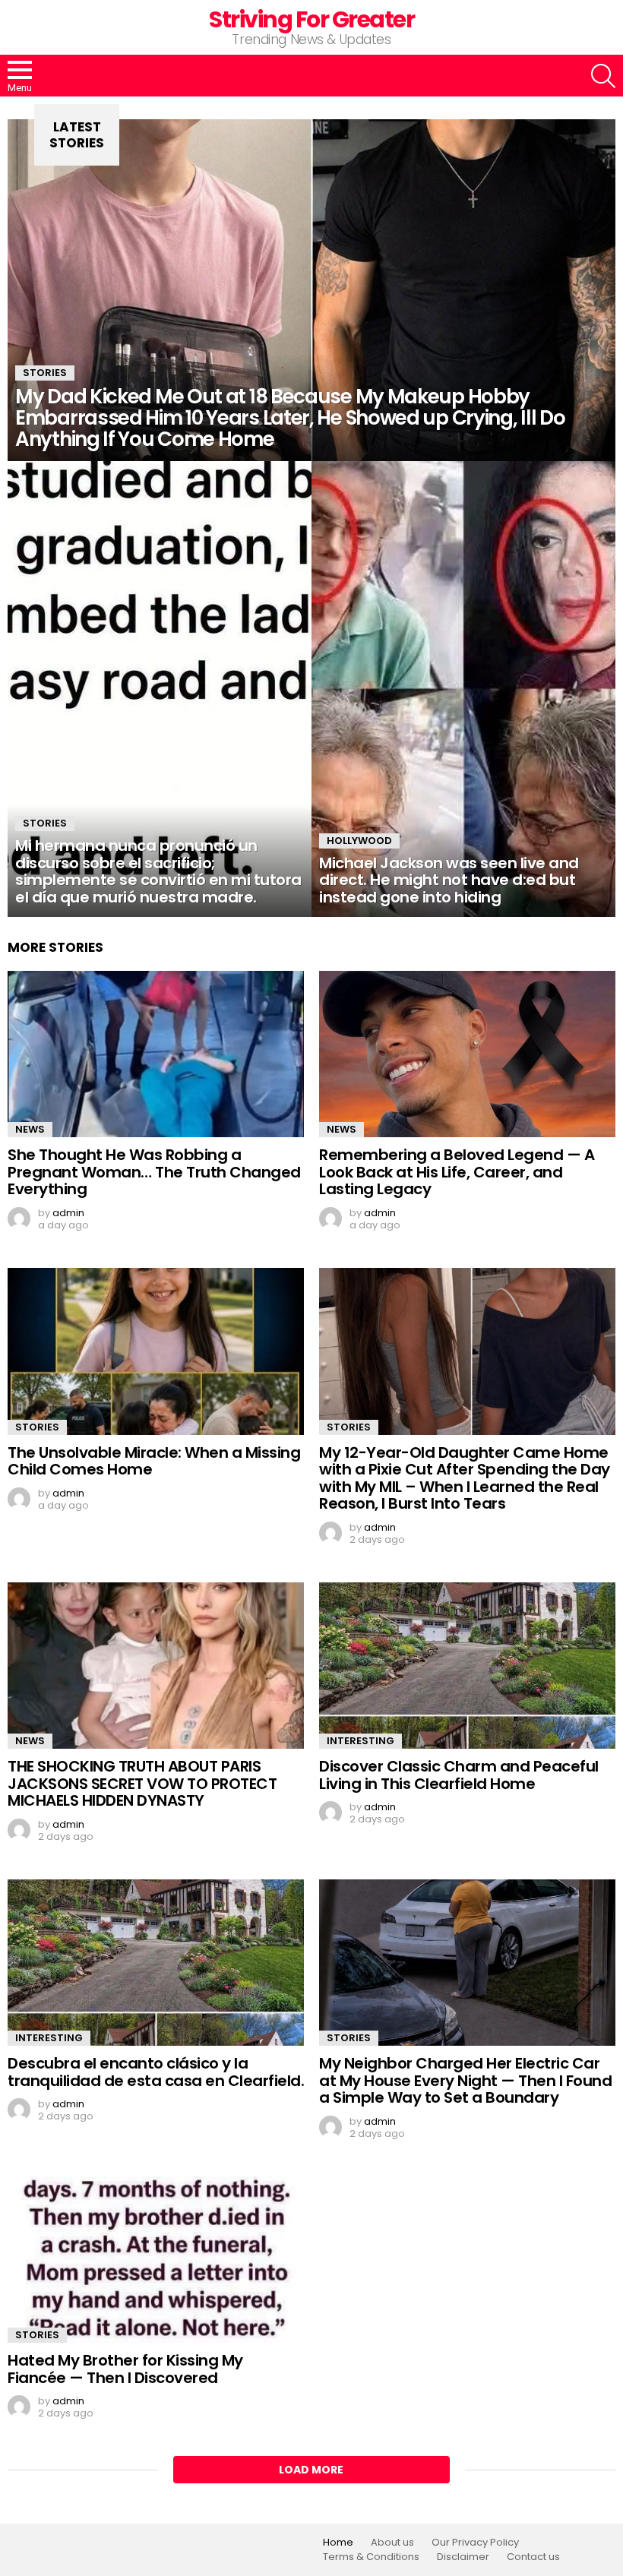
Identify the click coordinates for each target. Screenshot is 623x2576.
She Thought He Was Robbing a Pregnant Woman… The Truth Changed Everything (154, 1172)
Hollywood (359, 841)
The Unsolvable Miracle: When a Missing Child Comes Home (154, 1461)
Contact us (533, 2557)
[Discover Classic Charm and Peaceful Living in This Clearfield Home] (467, 1666)
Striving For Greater (311, 19)
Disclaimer (463, 2557)
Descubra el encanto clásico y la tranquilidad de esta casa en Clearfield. (156, 2072)
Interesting (361, 1741)
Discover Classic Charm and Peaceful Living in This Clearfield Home (459, 1775)
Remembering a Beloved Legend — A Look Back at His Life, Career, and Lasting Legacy (457, 1172)
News (30, 1129)
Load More (311, 2470)
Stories (45, 373)
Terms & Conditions (371, 2557)
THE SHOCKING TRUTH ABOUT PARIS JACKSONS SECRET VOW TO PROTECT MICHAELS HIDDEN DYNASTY (142, 1783)
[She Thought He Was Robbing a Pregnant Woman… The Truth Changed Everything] (156, 1054)
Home (338, 2543)
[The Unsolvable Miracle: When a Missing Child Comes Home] (156, 1351)
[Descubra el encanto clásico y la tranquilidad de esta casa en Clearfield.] (156, 1963)
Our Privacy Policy (475, 2543)
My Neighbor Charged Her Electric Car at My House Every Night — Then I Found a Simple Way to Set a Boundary (465, 2080)
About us (392, 2543)
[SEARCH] (603, 76)
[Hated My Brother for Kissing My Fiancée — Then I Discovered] (156, 2260)
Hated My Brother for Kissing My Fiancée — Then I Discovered (125, 2369)
